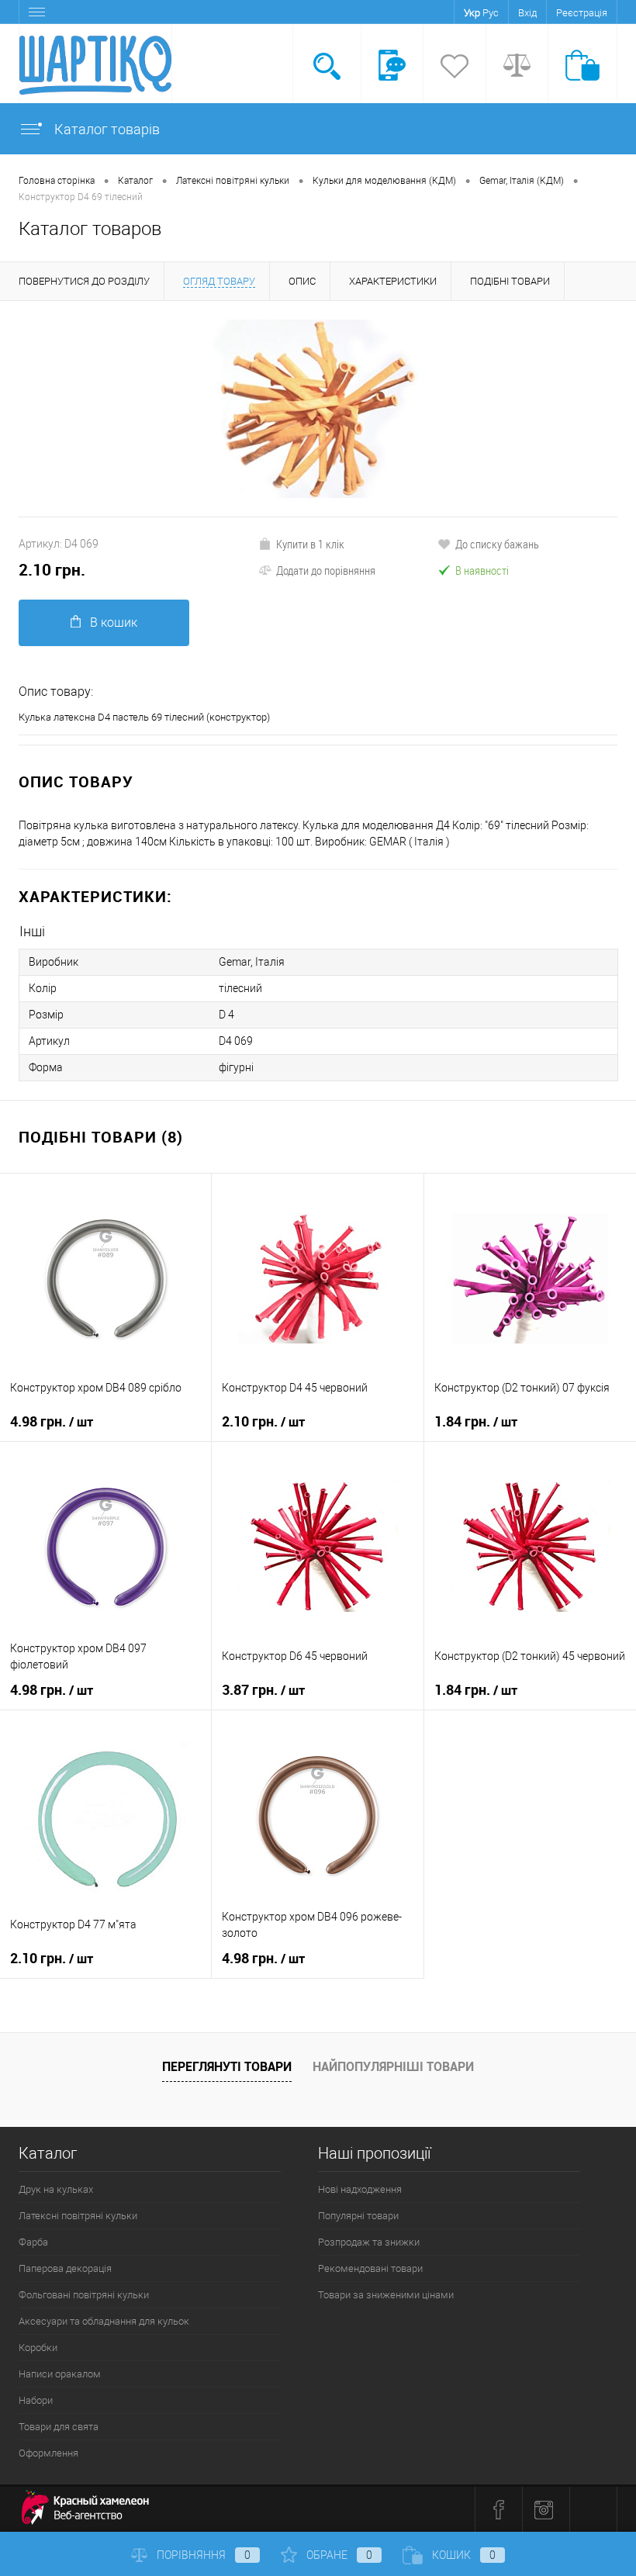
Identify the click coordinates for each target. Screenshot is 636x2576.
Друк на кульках (56, 2189)
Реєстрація (582, 13)
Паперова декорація (65, 2268)
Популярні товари (358, 2216)
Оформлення (48, 2453)
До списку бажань (497, 544)
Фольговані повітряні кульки (84, 2295)
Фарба (33, 2242)
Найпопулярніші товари (393, 2066)
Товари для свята (59, 2427)
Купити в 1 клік (310, 544)
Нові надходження (360, 2189)
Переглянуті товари (227, 2066)
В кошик (114, 622)
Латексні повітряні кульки (78, 2216)
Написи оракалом (60, 2374)
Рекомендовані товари (370, 2268)
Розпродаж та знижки (369, 2242)
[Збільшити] (318, 409)
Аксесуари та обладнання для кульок (104, 2321)
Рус (491, 13)
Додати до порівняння (326, 570)
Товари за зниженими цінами (386, 2295)
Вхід (527, 13)
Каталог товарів (105, 129)
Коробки (38, 2348)
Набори (36, 2400)
